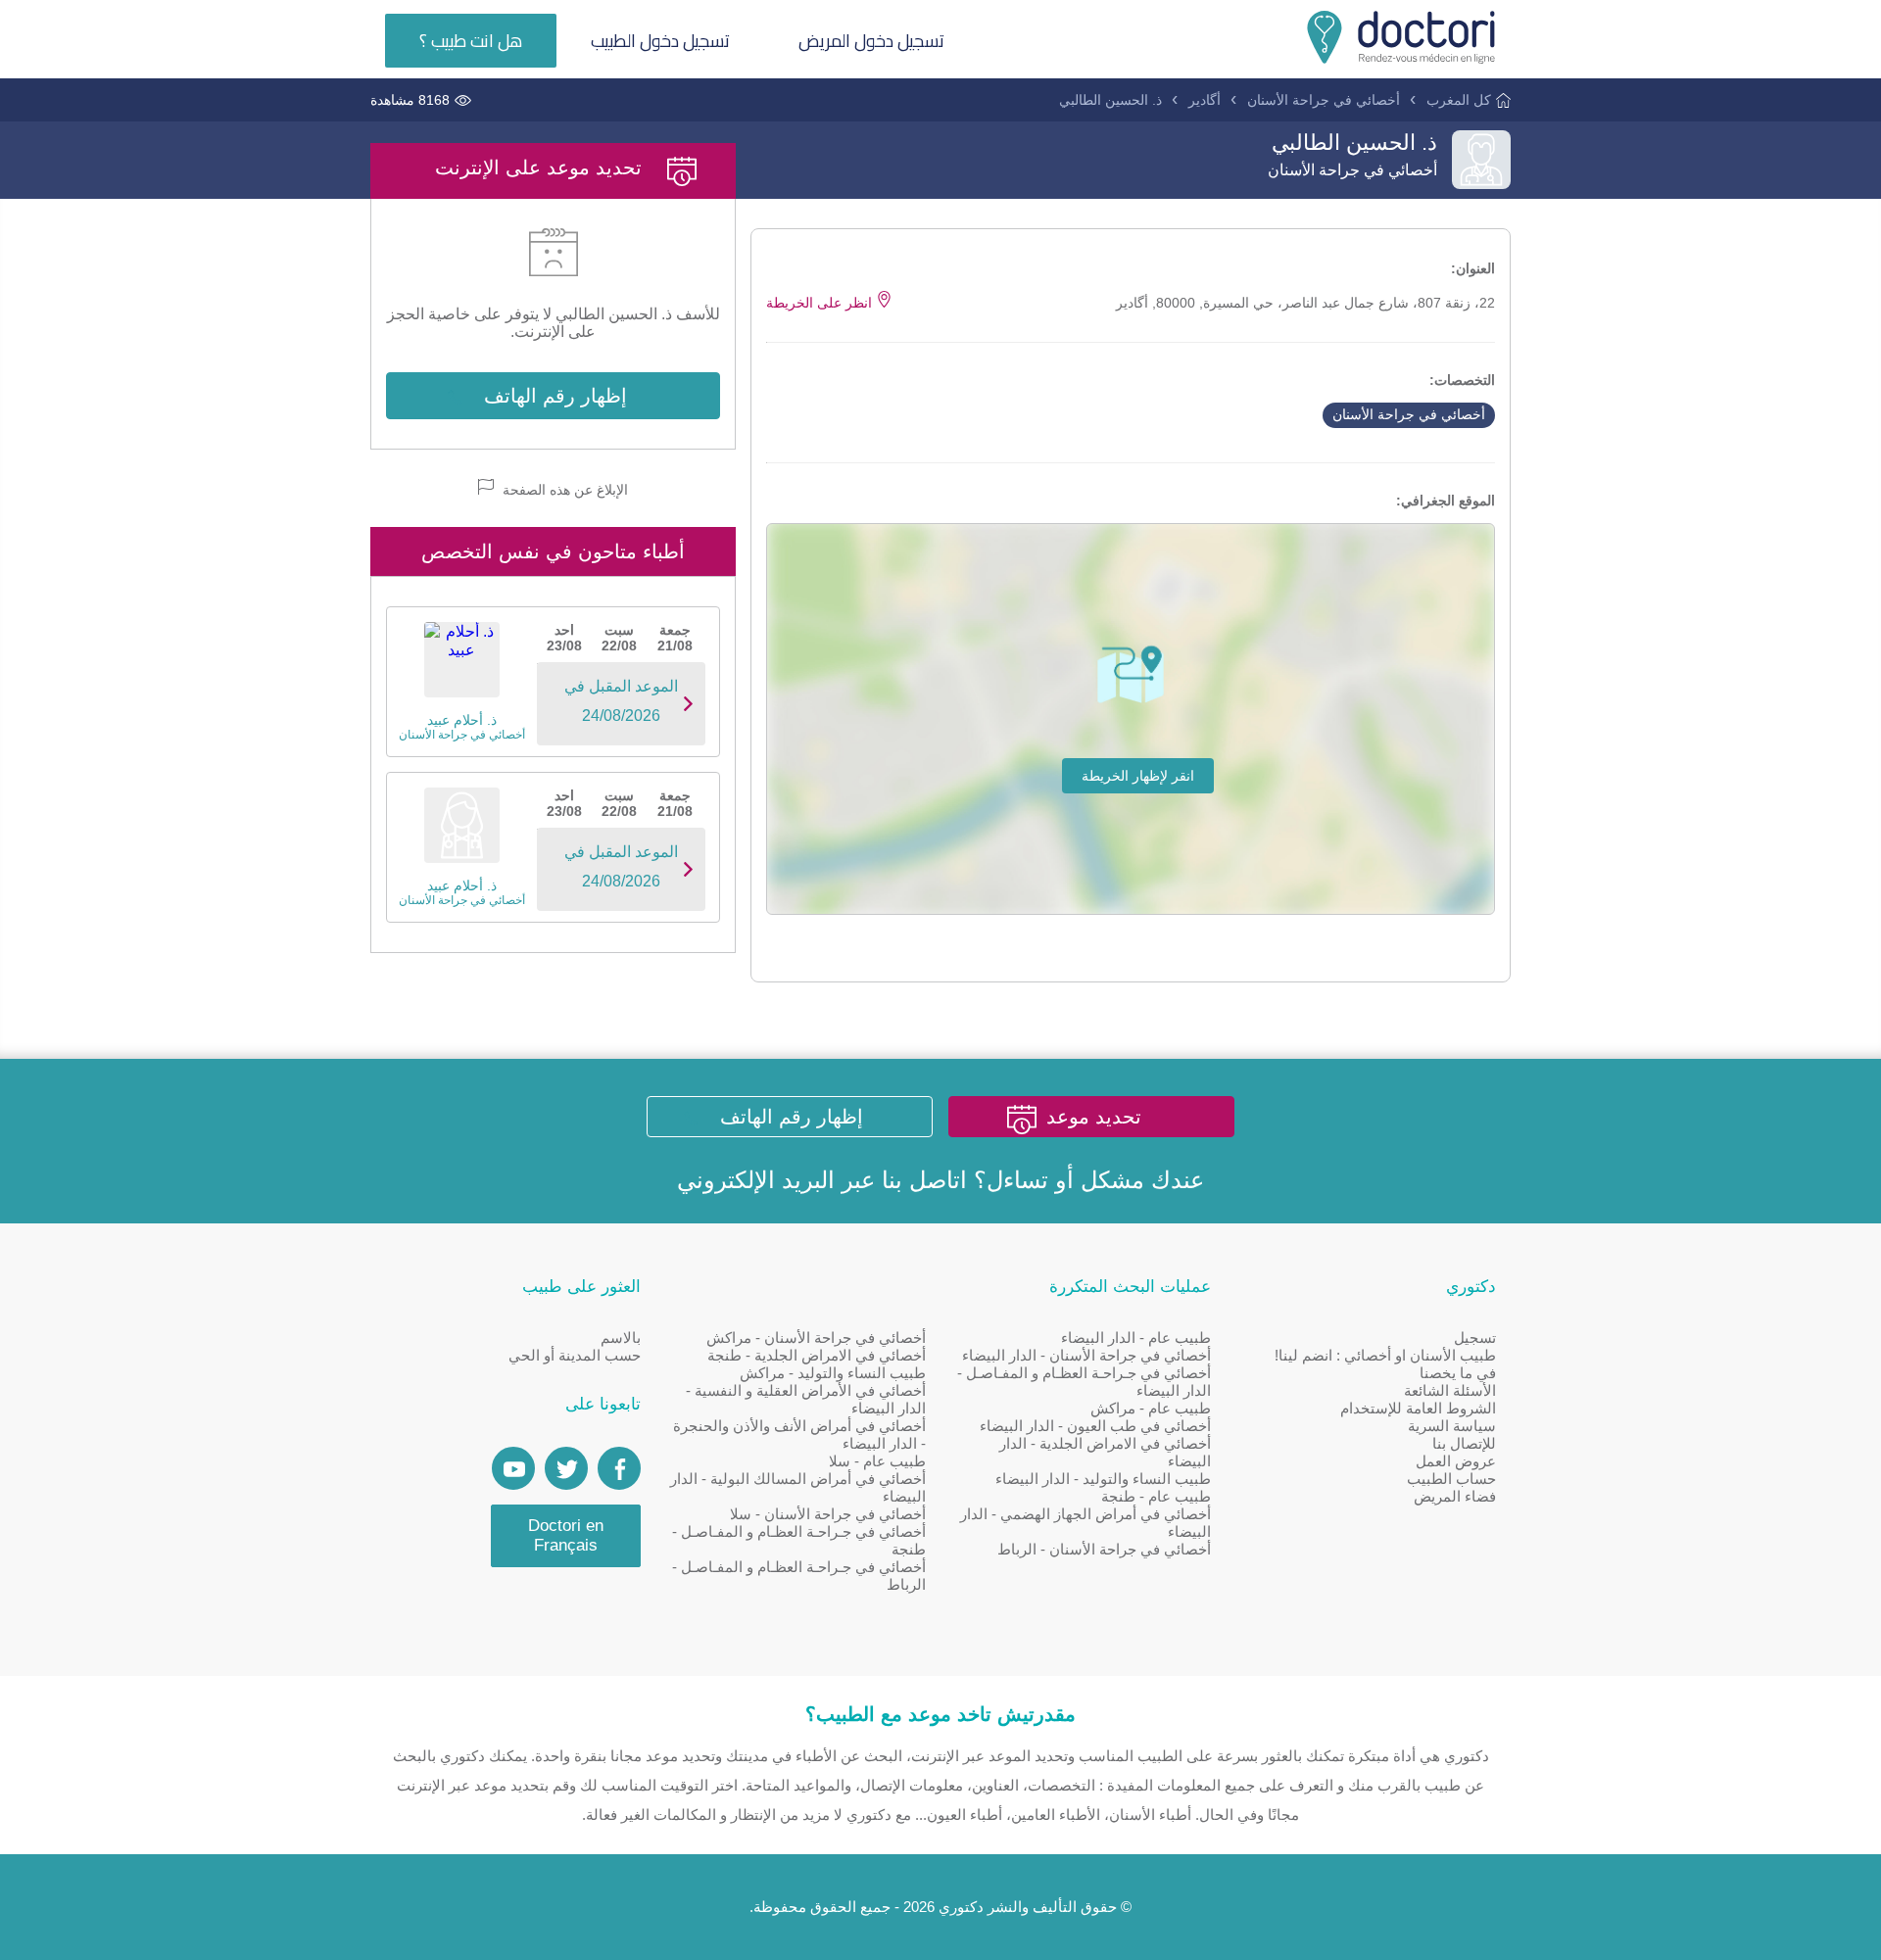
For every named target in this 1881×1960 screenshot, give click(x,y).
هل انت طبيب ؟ (471, 41)
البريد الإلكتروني (756, 1180)
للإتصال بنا (1464, 1443)
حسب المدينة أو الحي (575, 1355)
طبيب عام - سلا (877, 1461)
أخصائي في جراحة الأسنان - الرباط (1104, 1549)
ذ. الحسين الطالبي (1110, 100)
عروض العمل (1456, 1461)
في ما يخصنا (1458, 1373)
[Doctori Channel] (513, 1468)
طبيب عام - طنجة (1156, 1496)
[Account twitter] (566, 1468)
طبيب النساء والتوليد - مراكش (833, 1373)
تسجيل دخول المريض (871, 41)
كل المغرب (1459, 100)
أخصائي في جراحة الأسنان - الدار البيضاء (1086, 1355)
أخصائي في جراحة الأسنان (1324, 100)
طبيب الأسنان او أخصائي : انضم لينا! (1385, 1355)
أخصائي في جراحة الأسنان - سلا (828, 1514)
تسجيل (1475, 1338)
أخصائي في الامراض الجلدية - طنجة (817, 1355)
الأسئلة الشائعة (1450, 1390)
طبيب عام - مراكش (1151, 1408)
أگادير (1205, 100)
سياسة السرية (1452, 1426)
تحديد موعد (1094, 1117)
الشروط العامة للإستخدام (1418, 1408)
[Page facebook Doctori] (619, 1468)
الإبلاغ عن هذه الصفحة (563, 490)
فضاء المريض (1455, 1496)
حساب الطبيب (1451, 1479)
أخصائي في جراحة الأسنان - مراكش (816, 1338)
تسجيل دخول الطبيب (660, 41)
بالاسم (621, 1338)
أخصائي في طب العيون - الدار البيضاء (1095, 1426)
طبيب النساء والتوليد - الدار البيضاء (1103, 1479)
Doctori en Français (566, 1535)
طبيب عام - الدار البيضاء (1136, 1338)
